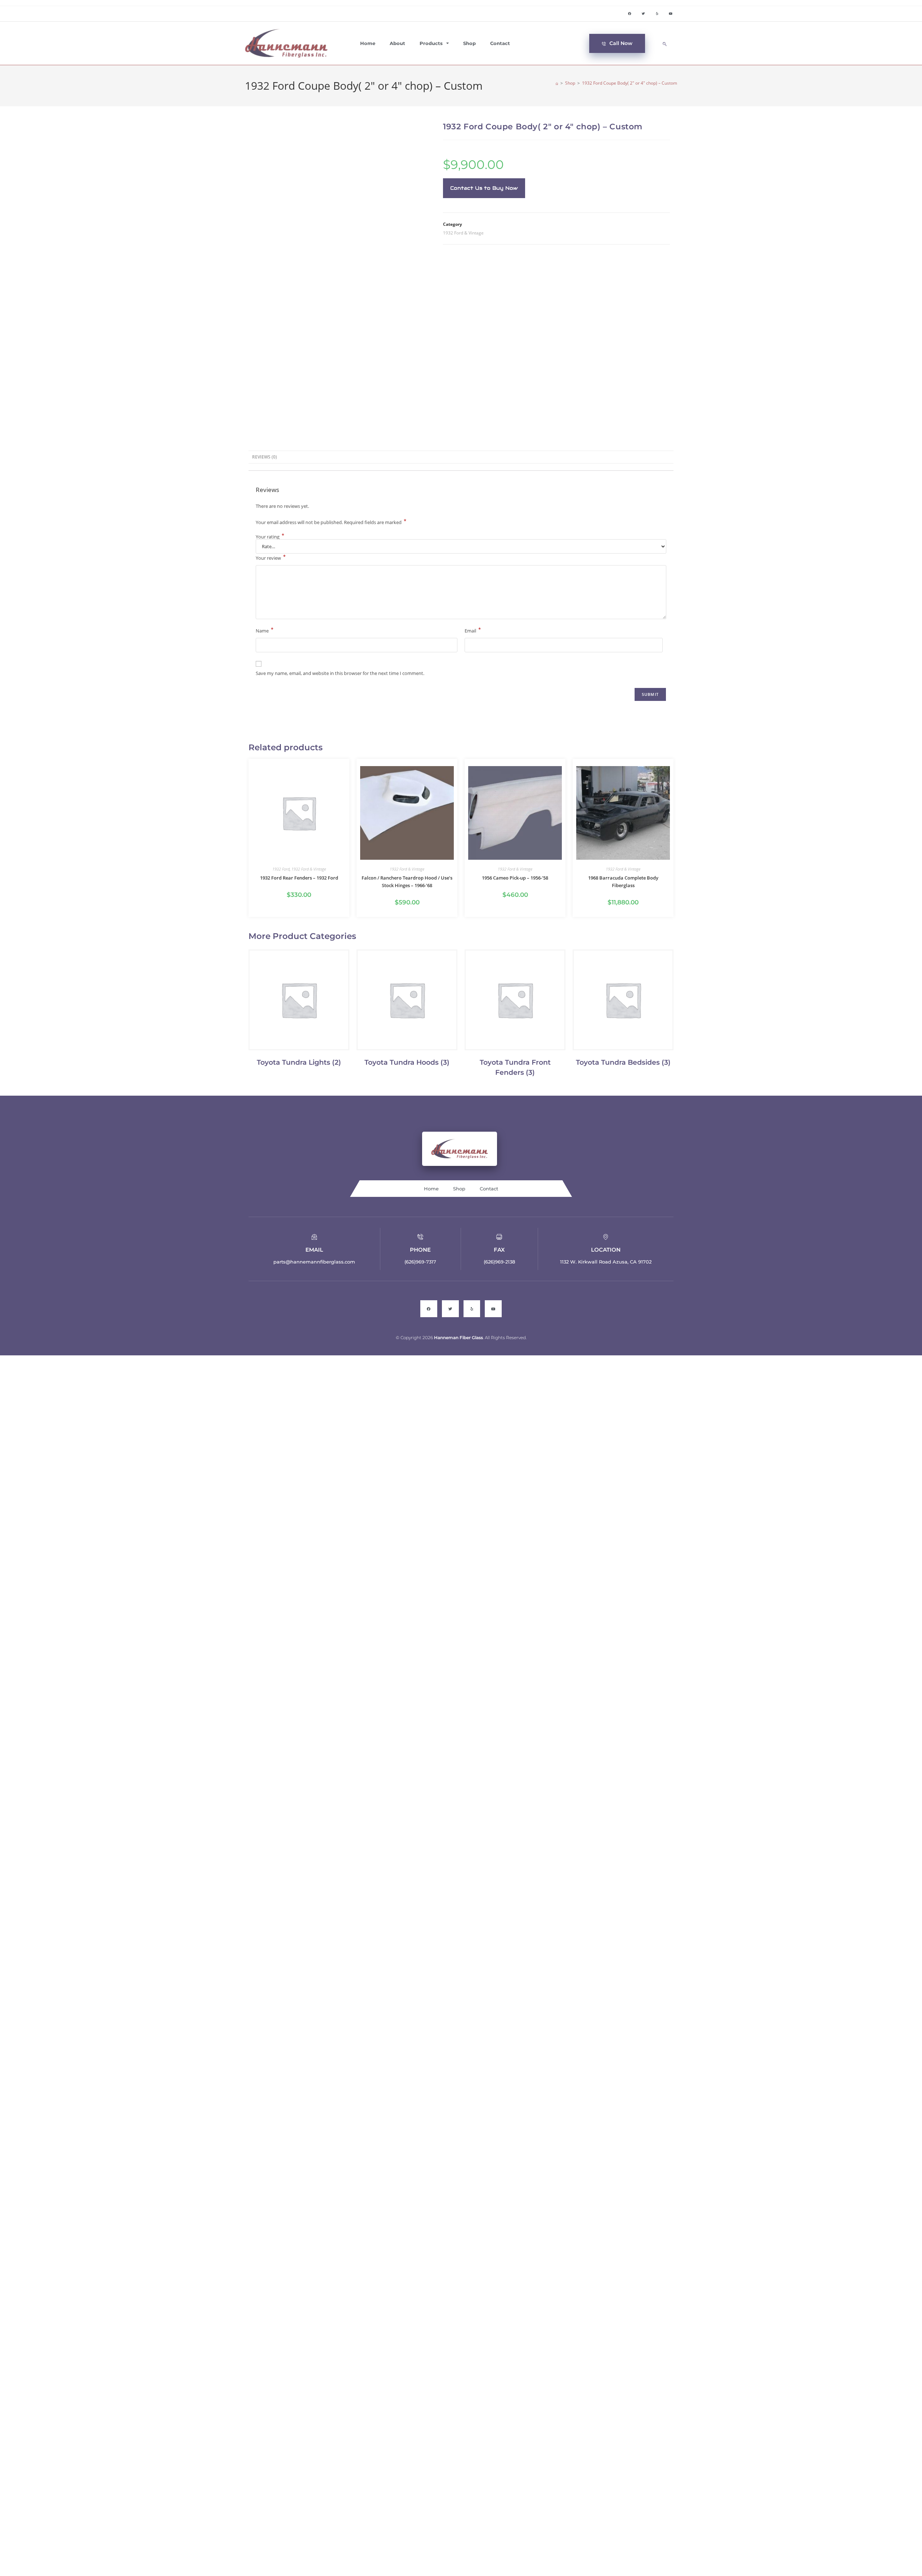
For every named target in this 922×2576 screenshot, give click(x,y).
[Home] (557, 83)
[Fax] (499, 1081)
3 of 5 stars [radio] (271, 388)
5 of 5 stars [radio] (284, 388)
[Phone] (420, 1081)
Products (431, 43)
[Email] (314, 1081)
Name (265, 474)
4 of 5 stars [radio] (278, 388)
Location (606, 1093)
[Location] (606, 1081)
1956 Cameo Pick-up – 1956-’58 (515, 721)
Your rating (270, 381)
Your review (271, 401)
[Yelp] (657, 14)
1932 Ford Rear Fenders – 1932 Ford (299, 721)
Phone (420, 1093)
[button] (659, 43)
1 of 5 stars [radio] (258, 388)
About (397, 43)
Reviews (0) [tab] (265, 301)
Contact (500, 43)
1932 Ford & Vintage (463, 233)
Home (368, 43)
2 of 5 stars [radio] (265, 388)
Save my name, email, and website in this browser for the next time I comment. (340, 517)
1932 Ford (281, 713)
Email (473, 474)
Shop (469, 43)
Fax (499, 1093)
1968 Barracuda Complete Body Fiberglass (623, 725)
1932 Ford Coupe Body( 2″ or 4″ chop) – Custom (630, 83)
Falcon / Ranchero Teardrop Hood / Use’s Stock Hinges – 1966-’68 (407, 725)
